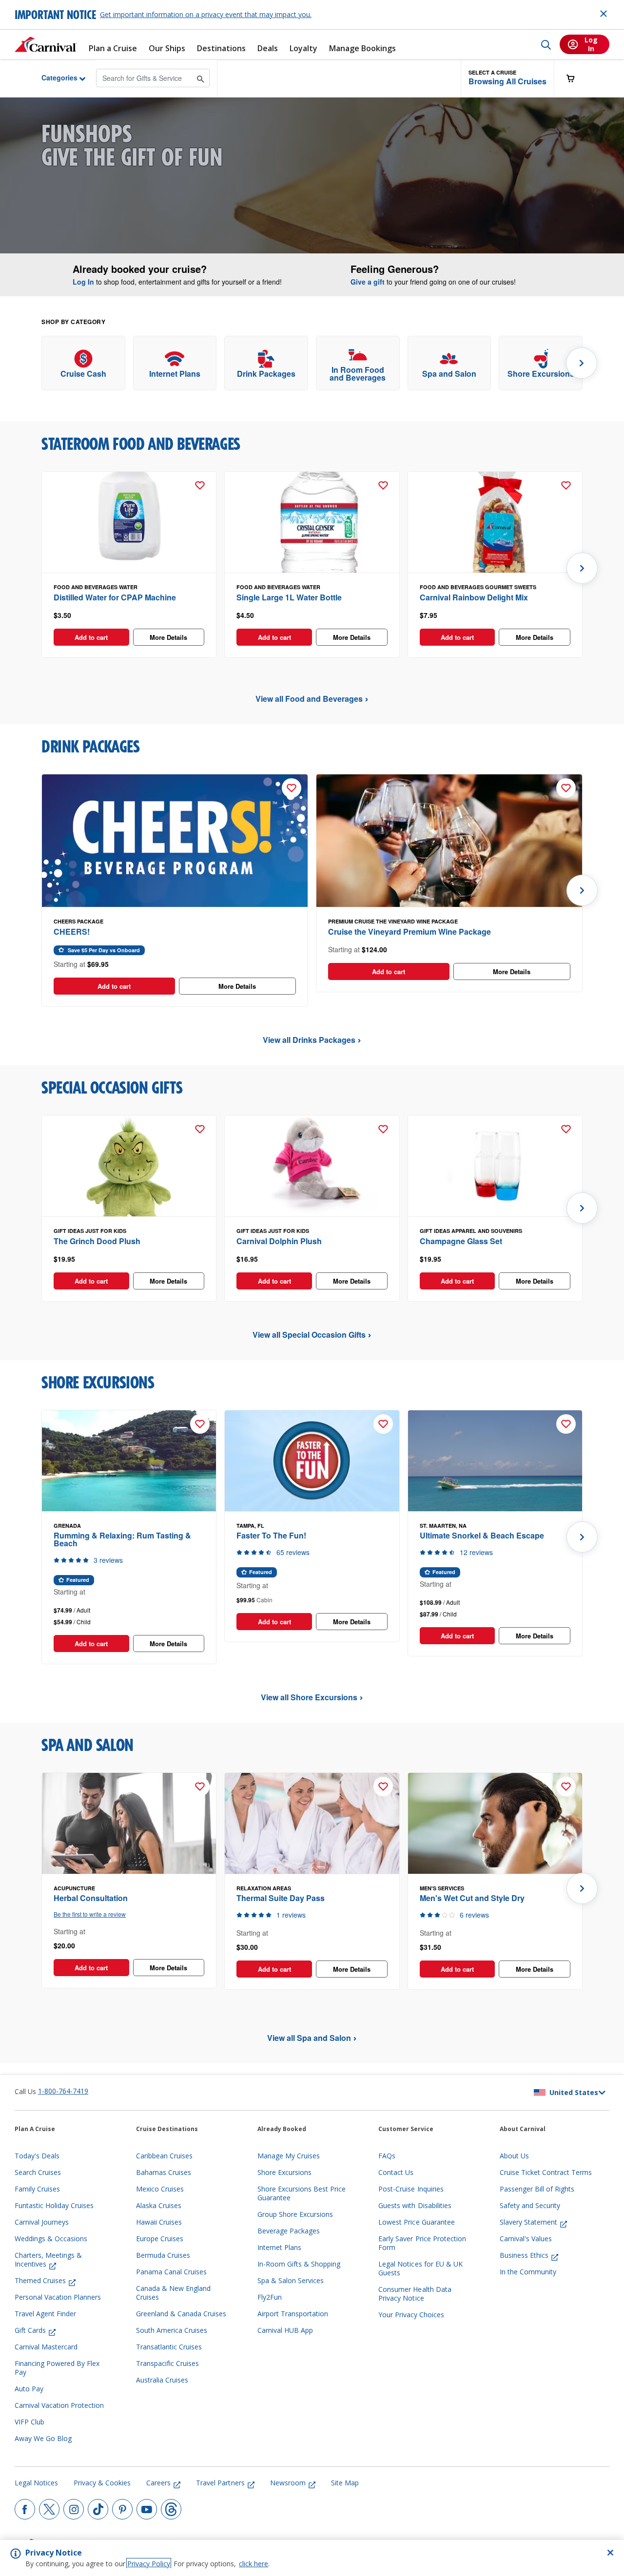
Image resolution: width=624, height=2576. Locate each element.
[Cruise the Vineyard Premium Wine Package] (449, 841)
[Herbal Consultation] (129, 1824)
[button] (507, 78)
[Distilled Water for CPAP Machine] (129, 522)
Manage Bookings (362, 48)
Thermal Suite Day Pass (281, 1898)
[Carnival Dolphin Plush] (312, 1166)
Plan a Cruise (113, 48)
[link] (83, 363)
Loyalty (303, 48)
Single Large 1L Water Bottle (289, 597)
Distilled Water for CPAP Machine (115, 597)
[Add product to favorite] (200, 485)
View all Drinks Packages (309, 1040)
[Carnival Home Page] (46, 44)
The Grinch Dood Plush (97, 1241)
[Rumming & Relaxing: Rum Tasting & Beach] (129, 1461)
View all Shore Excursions (309, 1697)
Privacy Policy (149, 2564)
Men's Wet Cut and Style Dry (472, 1898)
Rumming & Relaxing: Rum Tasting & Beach (122, 1539)
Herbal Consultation (91, 1898)
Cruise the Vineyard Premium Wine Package (409, 932)
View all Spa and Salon (309, 2038)
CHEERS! (72, 932)
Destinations (221, 48)
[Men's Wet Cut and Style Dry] (495, 1824)
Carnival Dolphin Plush (279, 1241)
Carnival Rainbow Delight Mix (474, 597)
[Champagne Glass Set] (495, 1166)
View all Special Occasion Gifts (309, 1335)
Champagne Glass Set (461, 1241)
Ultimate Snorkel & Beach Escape (482, 1535)
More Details (168, 637)
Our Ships (167, 48)
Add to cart (91, 637)
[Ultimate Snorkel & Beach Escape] (495, 1461)
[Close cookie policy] (610, 2553)
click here (253, 2564)
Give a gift (368, 282)
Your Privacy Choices (411, 2315)
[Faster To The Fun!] (312, 1461)
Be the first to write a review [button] (90, 1914)
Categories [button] (52, 77)
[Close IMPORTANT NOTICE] (604, 14)
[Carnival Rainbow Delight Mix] (495, 522)
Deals (268, 48)
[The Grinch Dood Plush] (129, 1166)
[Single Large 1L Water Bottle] (312, 522)
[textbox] (129, 615)
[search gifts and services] (201, 78)
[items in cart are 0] (576, 78)
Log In (83, 282)
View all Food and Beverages (309, 699)
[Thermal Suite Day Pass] (312, 1824)
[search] (546, 44)
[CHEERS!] (175, 841)
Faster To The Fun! (271, 1535)
